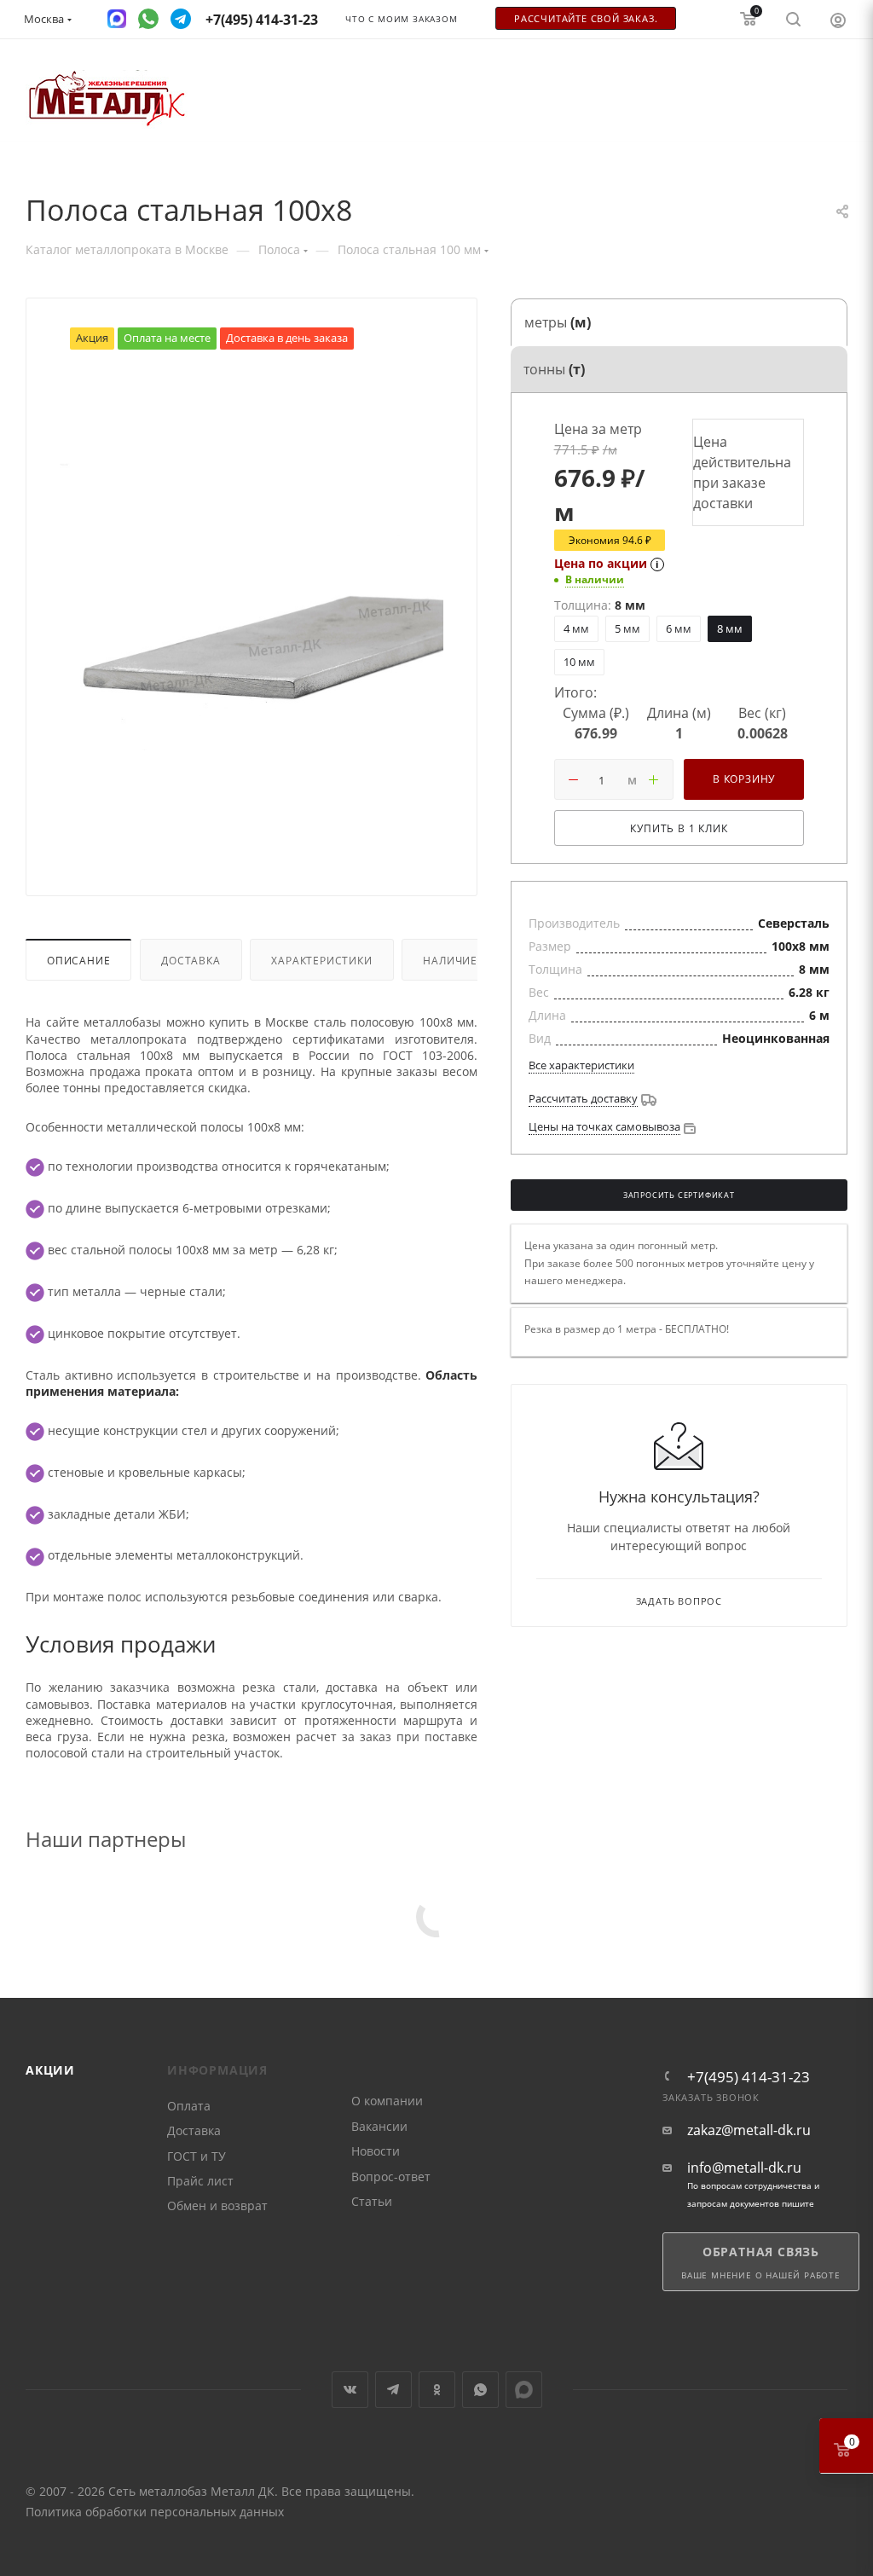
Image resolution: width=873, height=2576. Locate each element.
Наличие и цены (474, 960)
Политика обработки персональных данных (155, 2512)
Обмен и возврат (217, 2206)
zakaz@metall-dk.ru (749, 2130)
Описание (78, 960)
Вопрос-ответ (391, 2177)
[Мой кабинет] (838, 20)
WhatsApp (480, 2390)
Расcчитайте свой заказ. (586, 19)
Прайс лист (200, 2181)
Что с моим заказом (401, 19)
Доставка (191, 960)
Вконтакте (350, 2390)
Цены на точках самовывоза (604, 1126)
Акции (50, 2070)
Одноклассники (437, 2390)
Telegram (393, 2390)
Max (524, 2390)
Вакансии (379, 2126)
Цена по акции (601, 563)
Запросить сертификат (679, 1195)
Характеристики (321, 960)
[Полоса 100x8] (251, 607)
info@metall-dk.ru (744, 2168)
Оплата (189, 2106)
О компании (387, 2101)
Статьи (372, 2201)
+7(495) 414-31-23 (749, 2077)
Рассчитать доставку (583, 1098)
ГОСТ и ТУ (197, 2156)
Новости (376, 2151)
